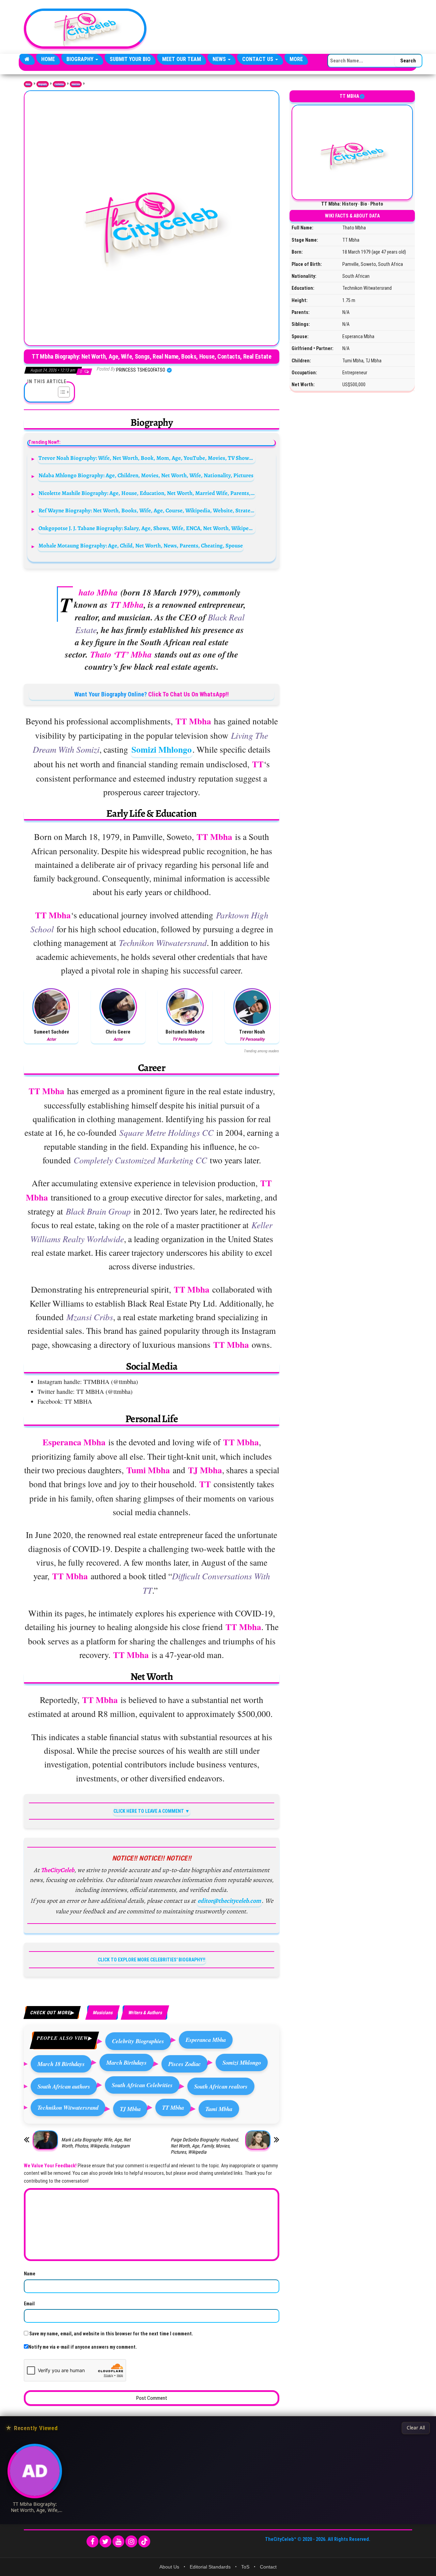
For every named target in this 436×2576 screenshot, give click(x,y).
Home (48, 59)
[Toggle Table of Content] (60, 392)
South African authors (64, 2086)
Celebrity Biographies (138, 2041)
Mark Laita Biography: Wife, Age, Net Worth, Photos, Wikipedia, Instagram (96, 2143)
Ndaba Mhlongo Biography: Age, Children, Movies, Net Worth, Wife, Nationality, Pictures (146, 475)
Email (29, 2304)
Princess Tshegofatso (141, 370)
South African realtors (221, 2086)
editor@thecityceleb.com (229, 1901)
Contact (268, 2567)
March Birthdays (127, 2062)
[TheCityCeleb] (27, 59)
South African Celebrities (142, 2085)
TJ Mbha (130, 2109)
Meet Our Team (182, 59)
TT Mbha (173, 2107)
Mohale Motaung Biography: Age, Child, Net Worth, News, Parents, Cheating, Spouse (141, 546)
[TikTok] (144, 2541)
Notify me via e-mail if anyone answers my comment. (83, 2347)
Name (30, 2274)
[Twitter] (105, 2541)
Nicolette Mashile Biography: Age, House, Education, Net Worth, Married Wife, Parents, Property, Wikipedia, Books (147, 493)
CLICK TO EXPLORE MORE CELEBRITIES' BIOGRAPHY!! (152, 1960)
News (220, 59)
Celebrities (59, 84)
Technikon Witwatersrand (68, 2107)
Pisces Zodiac (185, 2064)
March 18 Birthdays (61, 2064)
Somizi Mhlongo (162, 749)
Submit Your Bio (130, 59)
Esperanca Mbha (206, 2040)
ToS (245, 2567)
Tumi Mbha (219, 2109)
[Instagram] (131, 2541)
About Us (169, 2567)
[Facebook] (92, 2541)
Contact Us (258, 59)
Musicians (76, 84)
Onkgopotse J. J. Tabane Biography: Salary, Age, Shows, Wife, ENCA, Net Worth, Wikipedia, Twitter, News (147, 528)
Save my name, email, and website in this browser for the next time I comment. (111, 2334)
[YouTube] (118, 2541)
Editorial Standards (210, 2567)
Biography (81, 59)
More (296, 59)
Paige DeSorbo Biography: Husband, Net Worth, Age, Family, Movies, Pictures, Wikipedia (205, 2146)
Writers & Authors (145, 2013)
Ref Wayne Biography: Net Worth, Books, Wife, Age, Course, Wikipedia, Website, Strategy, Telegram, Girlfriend (147, 510)
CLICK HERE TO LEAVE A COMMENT (149, 1811)
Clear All (416, 2428)
